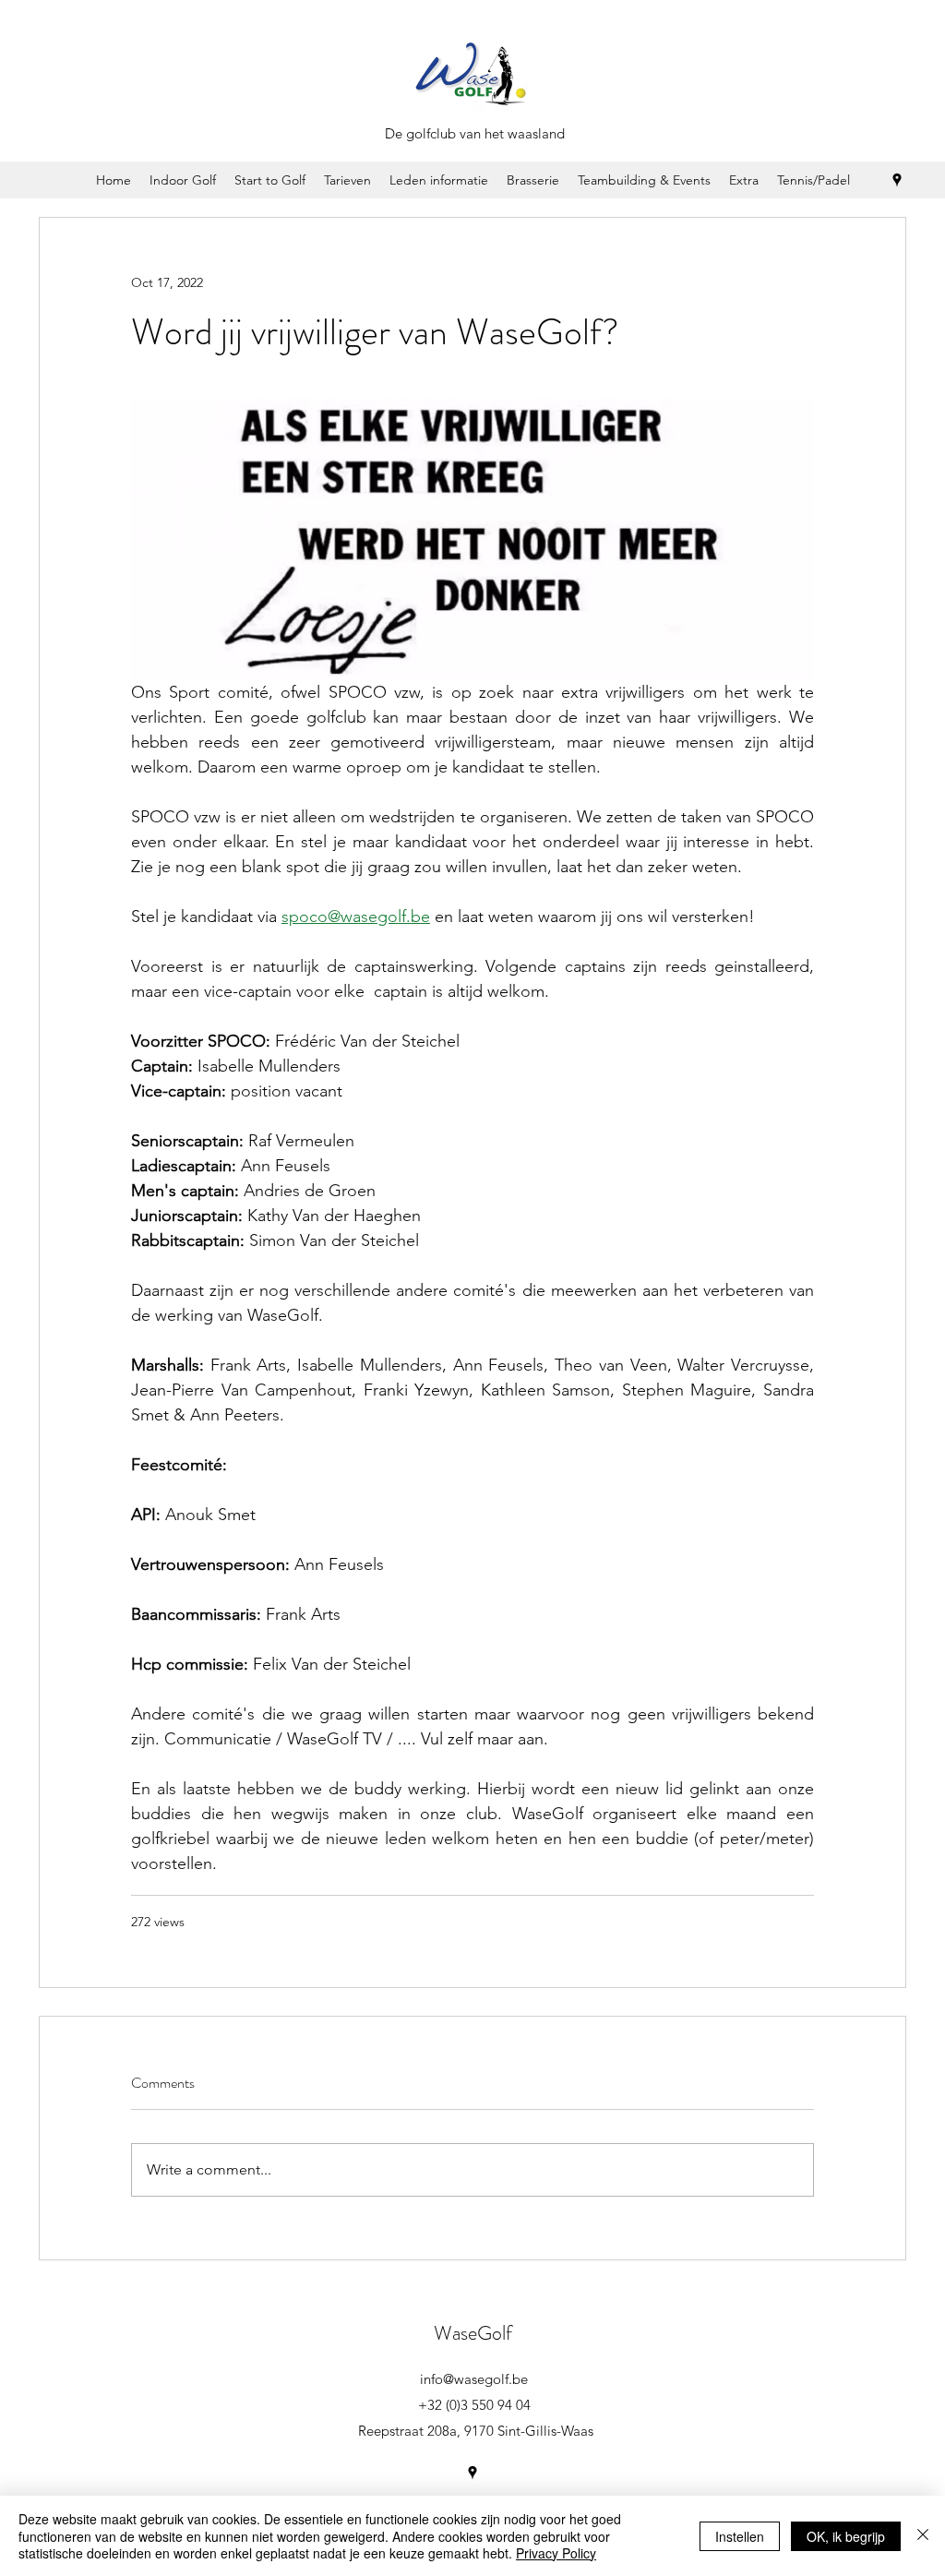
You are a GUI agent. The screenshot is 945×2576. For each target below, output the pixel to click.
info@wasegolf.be (474, 2379)
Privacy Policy (556, 2553)
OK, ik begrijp (846, 2536)
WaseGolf (473, 2333)
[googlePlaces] (897, 180)
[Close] (923, 2536)
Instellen (740, 2536)
